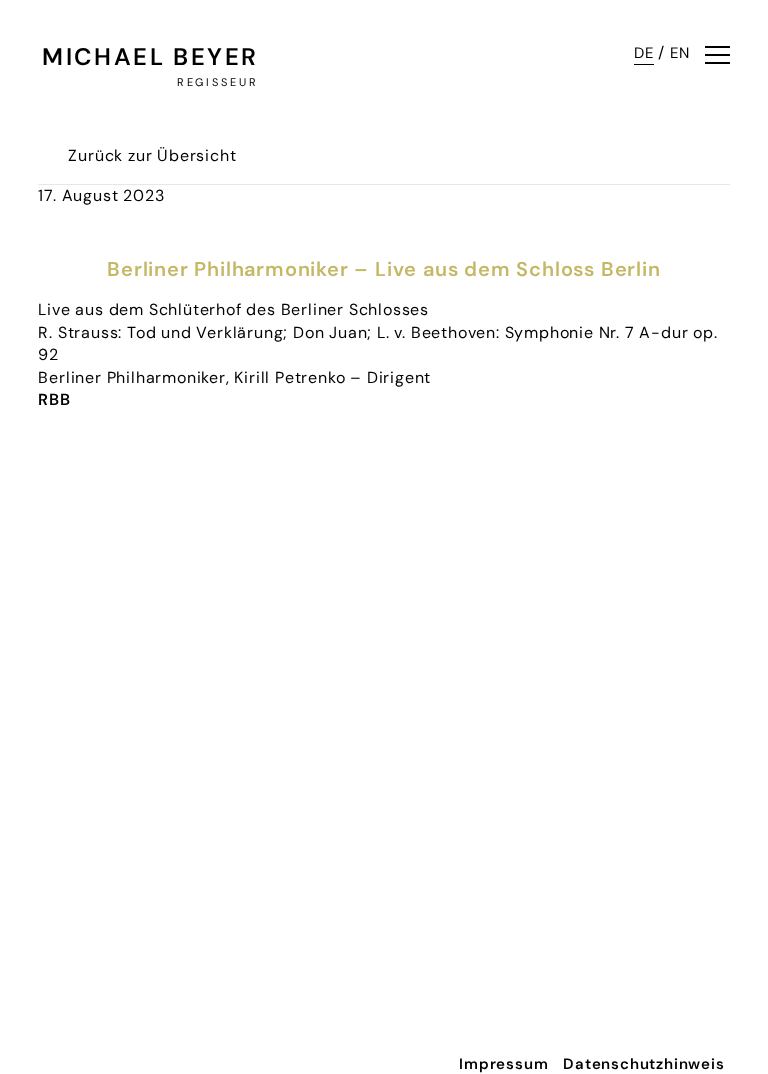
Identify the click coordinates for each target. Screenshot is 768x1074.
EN (680, 53)
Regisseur (217, 82)
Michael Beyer (150, 56)
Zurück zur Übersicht (152, 155)
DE (644, 53)
